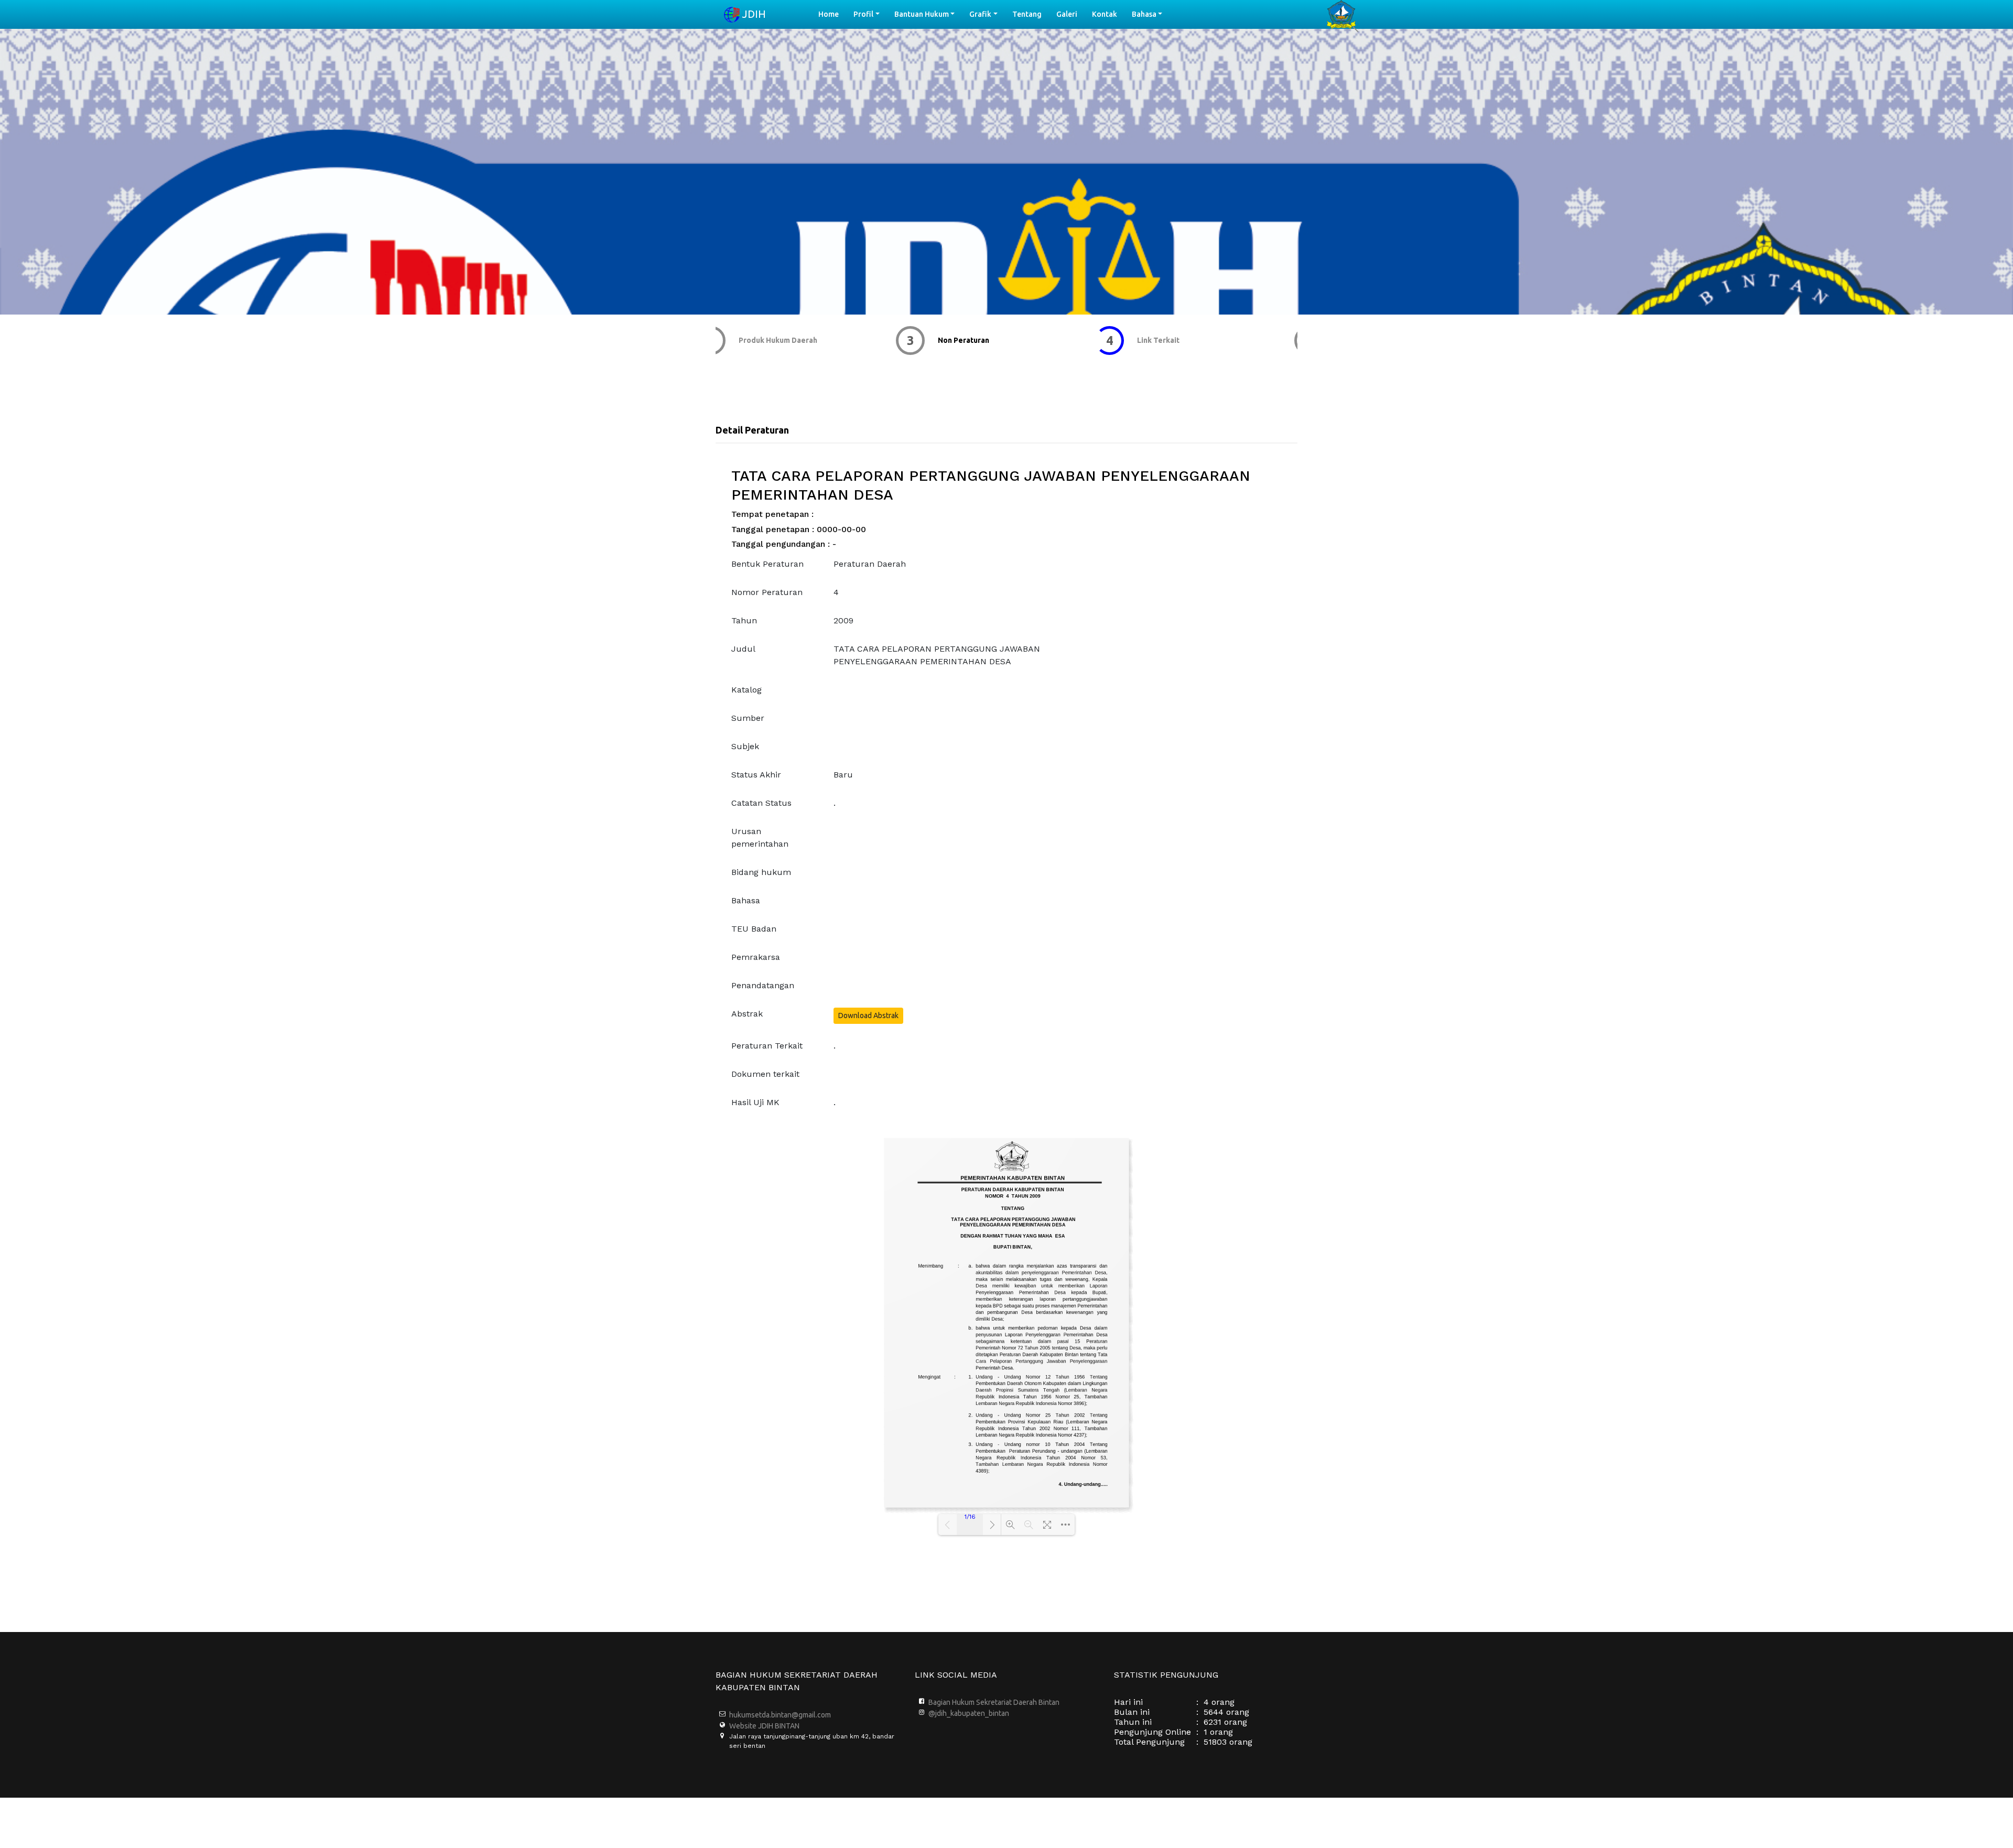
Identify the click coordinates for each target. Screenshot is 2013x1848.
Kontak (1105, 14)
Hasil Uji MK (755, 1102)
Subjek (745, 746)
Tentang (1027, 14)
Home (832, 14)
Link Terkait (978, 340)
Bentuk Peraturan (767, 564)
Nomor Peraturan (767, 592)
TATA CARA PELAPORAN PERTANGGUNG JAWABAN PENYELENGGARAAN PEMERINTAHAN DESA (937, 655)
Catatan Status (761, 803)
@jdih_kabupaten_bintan (969, 1713)
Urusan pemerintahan (760, 837)
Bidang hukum (761, 872)
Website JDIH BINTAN (764, 1726)
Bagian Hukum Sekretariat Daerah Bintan (994, 1702)
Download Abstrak (868, 1015)
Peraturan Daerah (870, 564)
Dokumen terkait (765, 1074)
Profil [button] (863, 14)
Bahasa (746, 900)
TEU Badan (754, 929)
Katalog (746, 690)
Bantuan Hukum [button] (922, 14)
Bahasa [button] (1144, 14)
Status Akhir (756, 775)
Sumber (748, 718)
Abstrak (747, 1014)
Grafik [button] (980, 14)
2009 (843, 620)
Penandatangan (763, 985)
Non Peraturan (783, 340)
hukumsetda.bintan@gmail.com (780, 1715)
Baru (843, 775)
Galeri (1067, 14)
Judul (743, 649)
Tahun (744, 620)
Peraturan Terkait (767, 1046)
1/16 (970, 1517)
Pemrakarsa (756, 957)
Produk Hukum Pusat (1192, 340)
